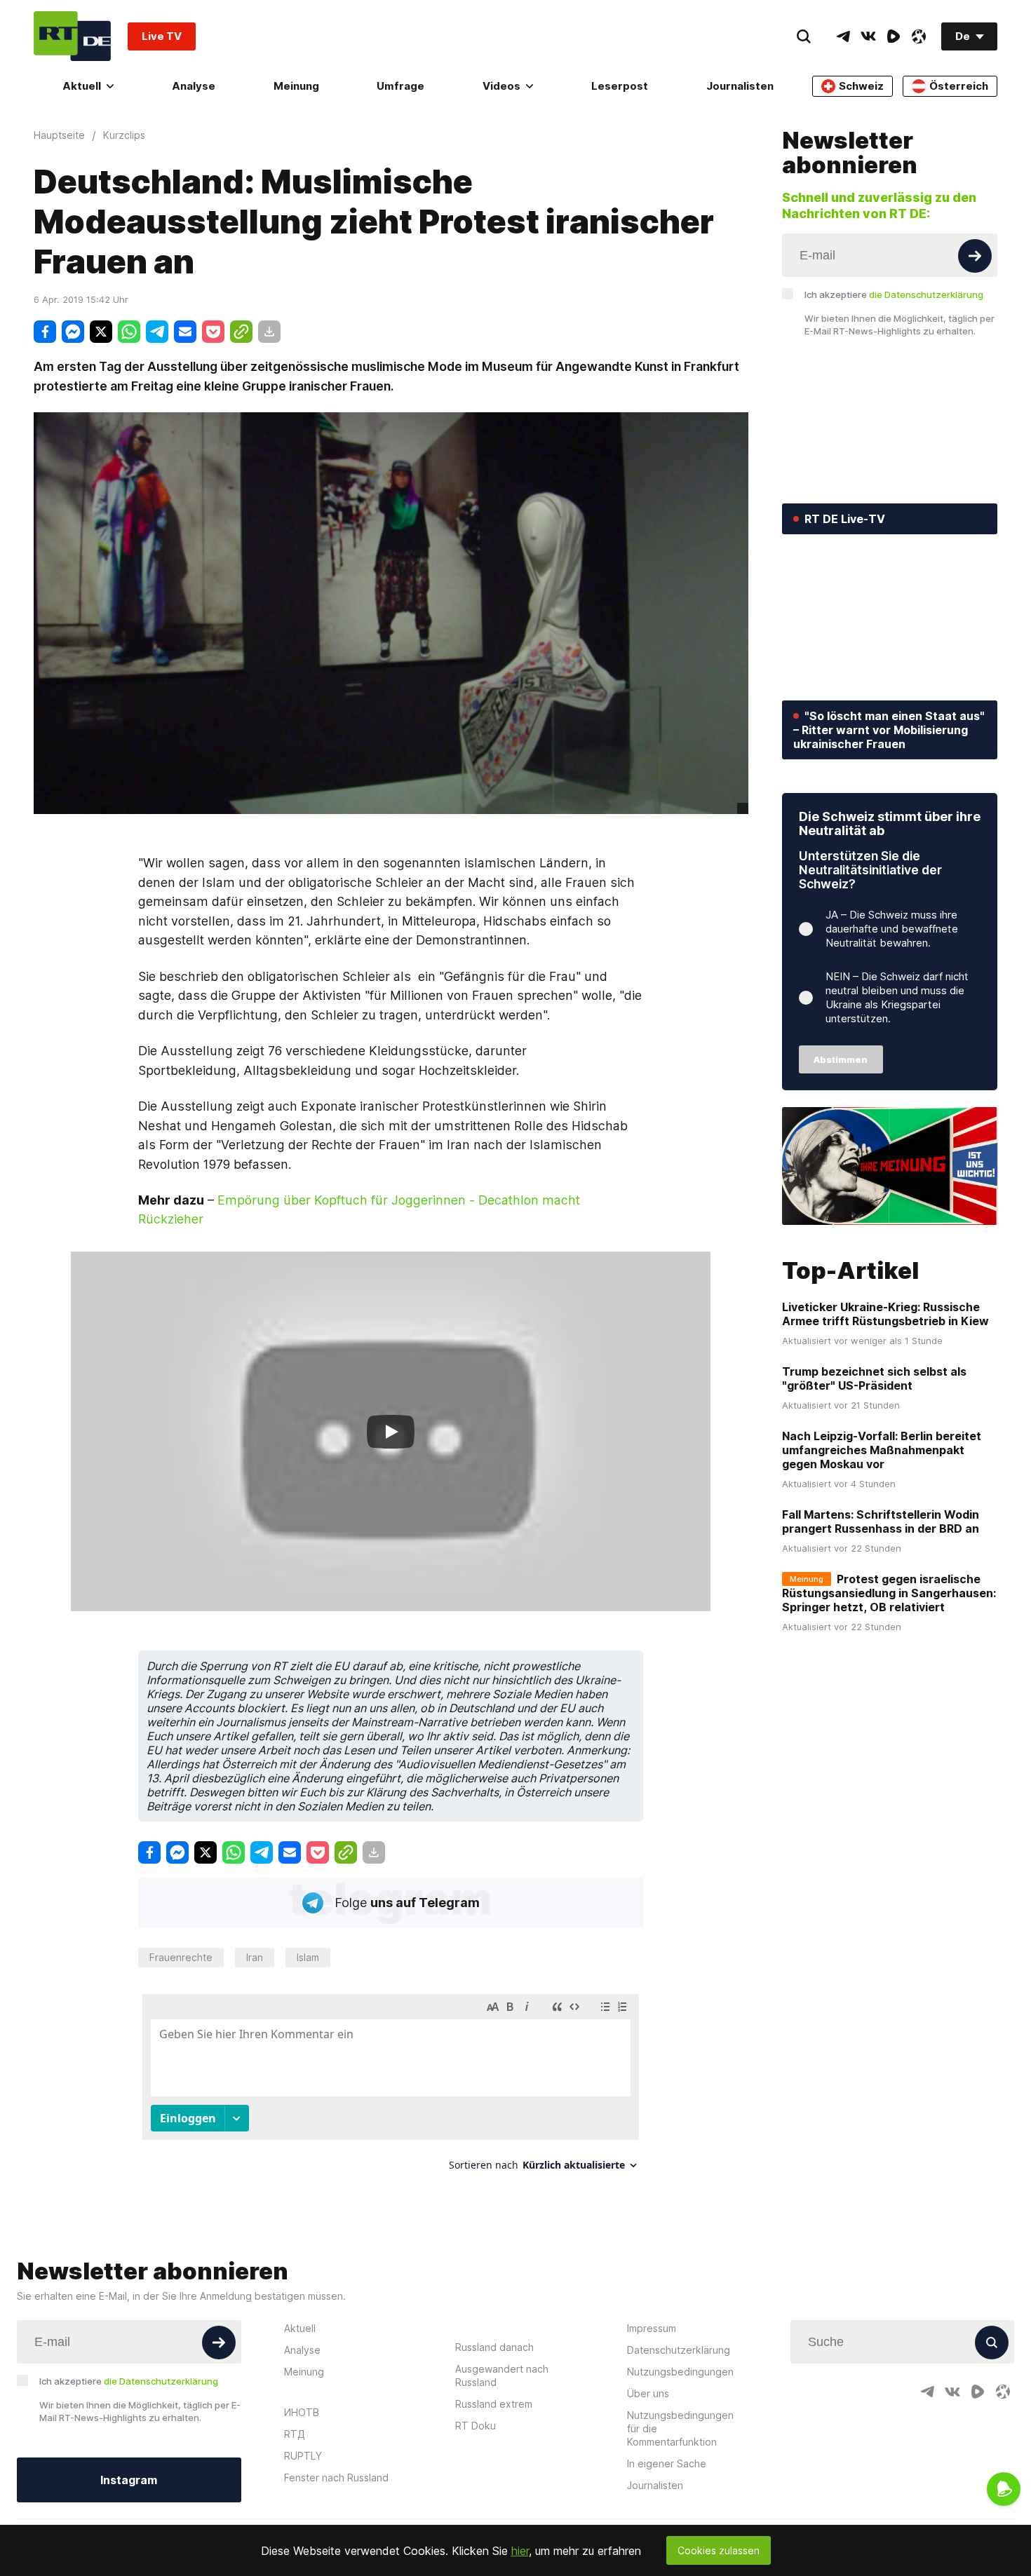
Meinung (296, 86)
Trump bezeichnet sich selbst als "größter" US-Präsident (874, 1378)
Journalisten (740, 86)
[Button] (975, 256)
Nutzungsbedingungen (680, 2372)
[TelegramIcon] (843, 36)
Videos (501, 86)
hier (520, 2551)
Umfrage (400, 86)
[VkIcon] (868, 36)
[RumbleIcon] (894, 36)
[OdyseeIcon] (919, 36)
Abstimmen (841, 1059)
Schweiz (861, 86)
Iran (255, 1957)
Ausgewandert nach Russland (502, 2375)
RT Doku (476, 2426)
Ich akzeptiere (894, 294)
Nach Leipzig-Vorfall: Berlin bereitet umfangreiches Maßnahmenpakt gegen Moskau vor (882, 1450)
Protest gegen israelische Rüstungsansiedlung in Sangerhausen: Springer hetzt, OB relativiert (889, 1593)
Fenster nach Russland (336, 2477)
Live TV (162, 36)
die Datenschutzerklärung (926, 294)
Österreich (959, 86)
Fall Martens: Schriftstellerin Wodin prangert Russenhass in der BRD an (881, 1521)
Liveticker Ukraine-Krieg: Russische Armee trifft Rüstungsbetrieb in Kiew (885, 1314)
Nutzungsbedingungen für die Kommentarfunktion (680, 2428)
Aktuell (82, 86)
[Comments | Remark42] (391, 2088)
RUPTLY (303, 2456)
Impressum (652, 2328)
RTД (295, 2434)
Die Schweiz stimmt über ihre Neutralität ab (890, 823)
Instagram (129, 2480)
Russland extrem (494, 2404)
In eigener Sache (667, 2463)
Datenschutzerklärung (679, 2350)
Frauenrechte (181, 1957)
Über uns (648, 2393)
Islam (308, 1957)
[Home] (72, 36)
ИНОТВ (302, 2412)
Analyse (194, 86)
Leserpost (620, 86)
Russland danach (494, 2347)
